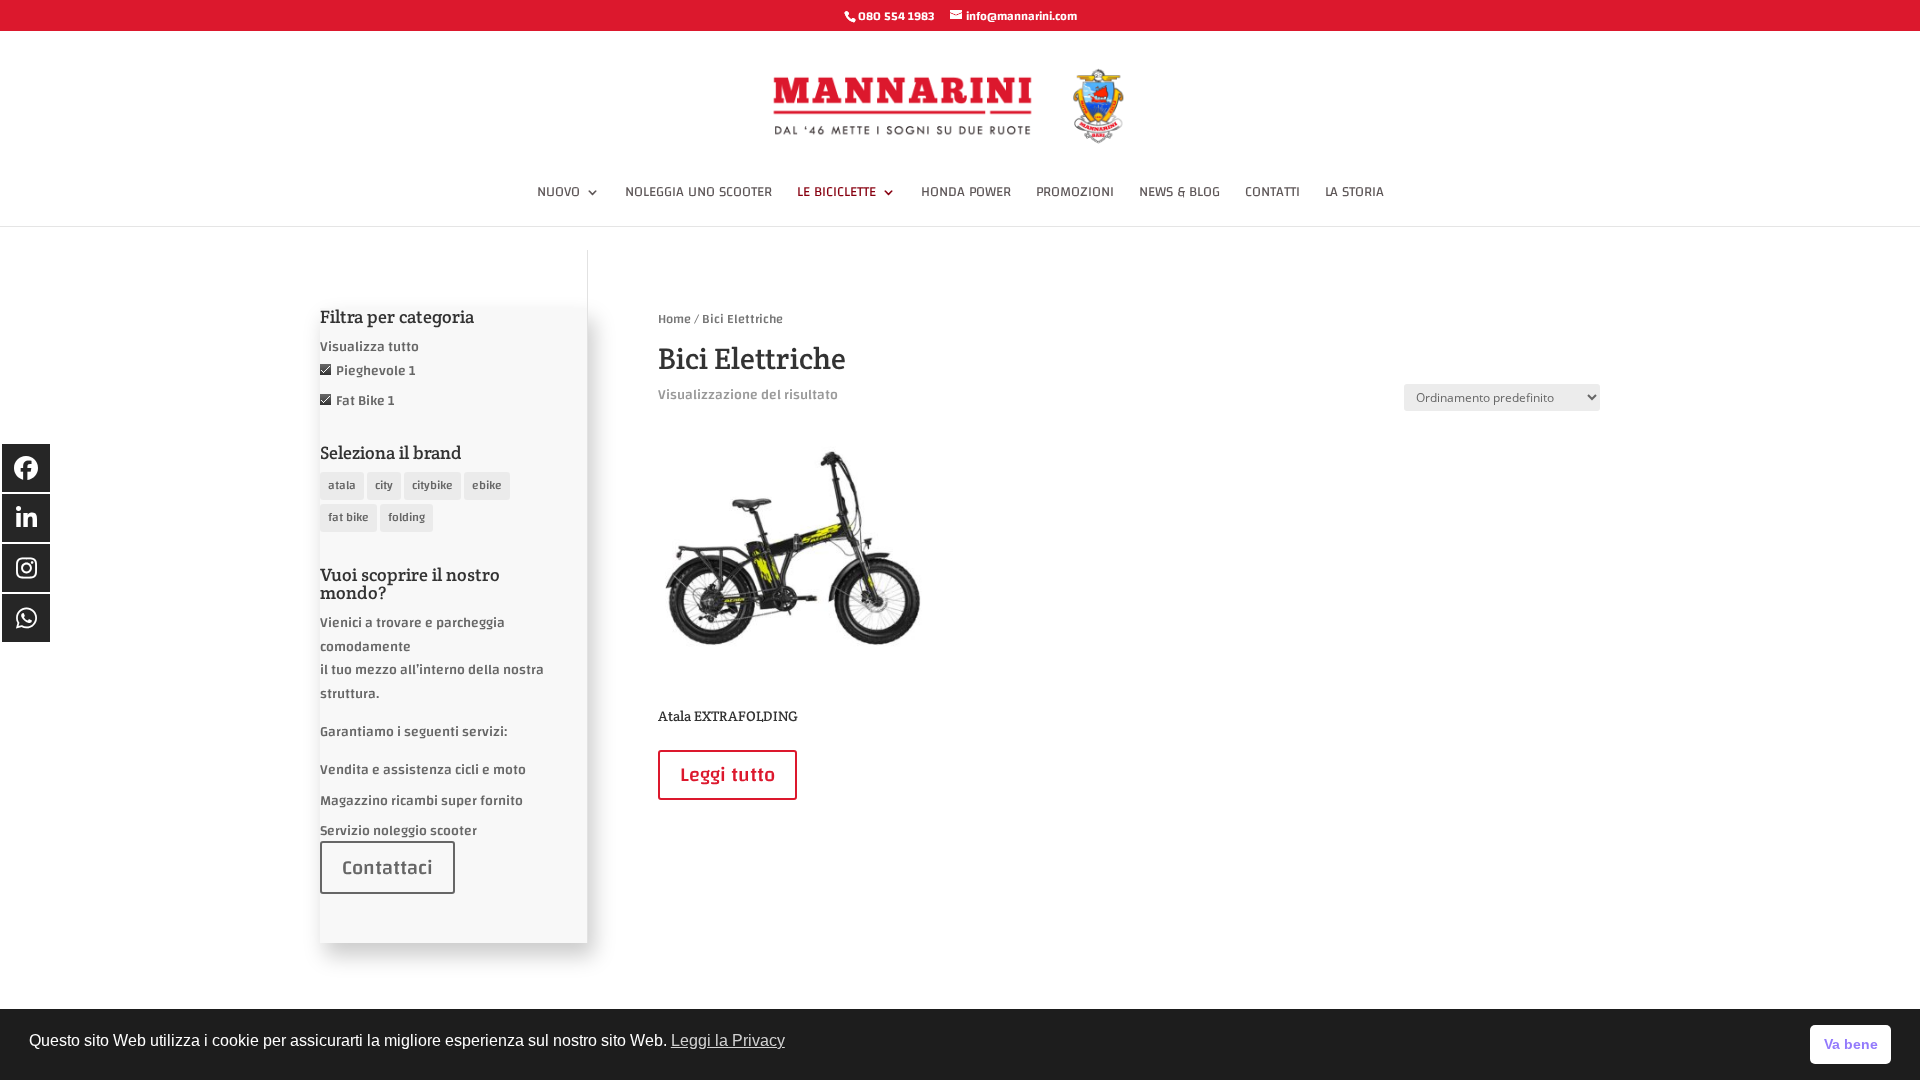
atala (342, 485)
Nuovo (558, 195)
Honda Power (966, 195)
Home (674, 319)
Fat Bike (360, 401)
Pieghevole (371, 371)
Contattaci (387, 867)
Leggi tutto (727, 774)
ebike (487, 485)
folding (406, 517)
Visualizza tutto (369, 347)
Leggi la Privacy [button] (728, 1040)
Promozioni (1075, 195)
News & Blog (1179, 195)
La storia (1354, 195)
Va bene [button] (1851, 1044)
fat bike (348, 517)
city (384, 485)
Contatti (1272, 195)
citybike (432, 485)
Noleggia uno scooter (698, 195)
